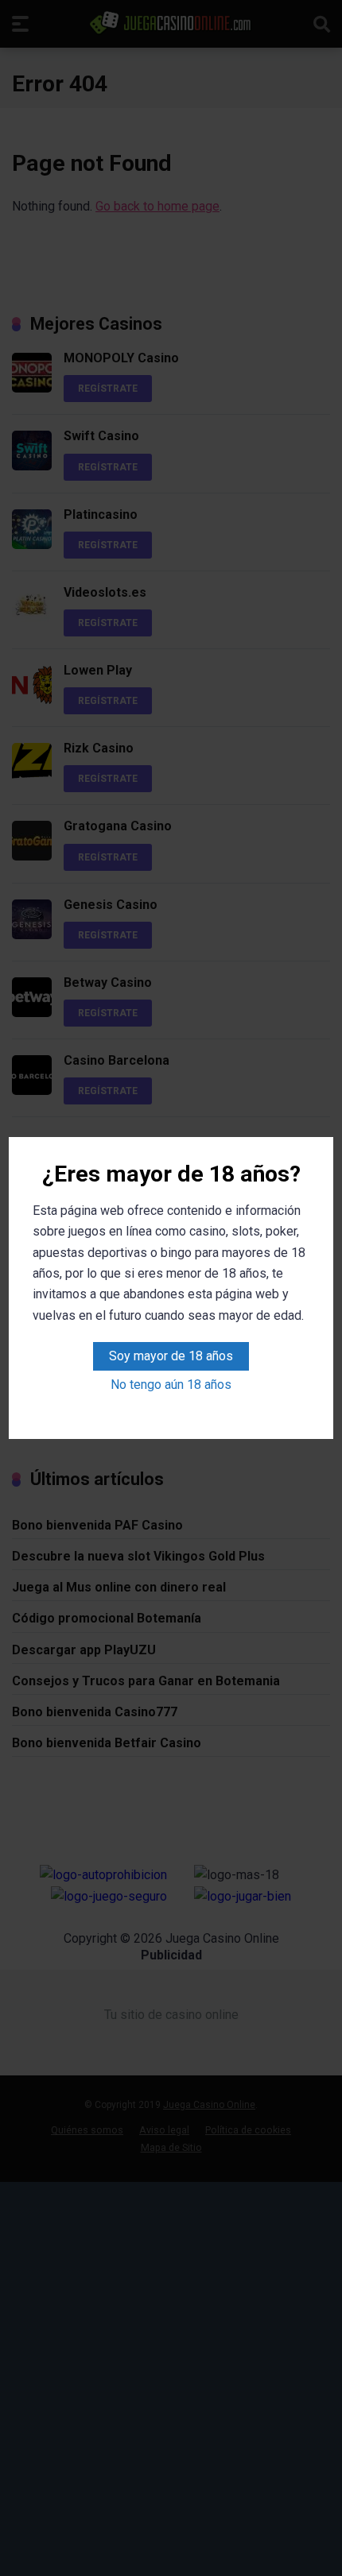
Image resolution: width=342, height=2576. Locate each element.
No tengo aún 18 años (171, 1385)
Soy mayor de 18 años (171, 1356)
